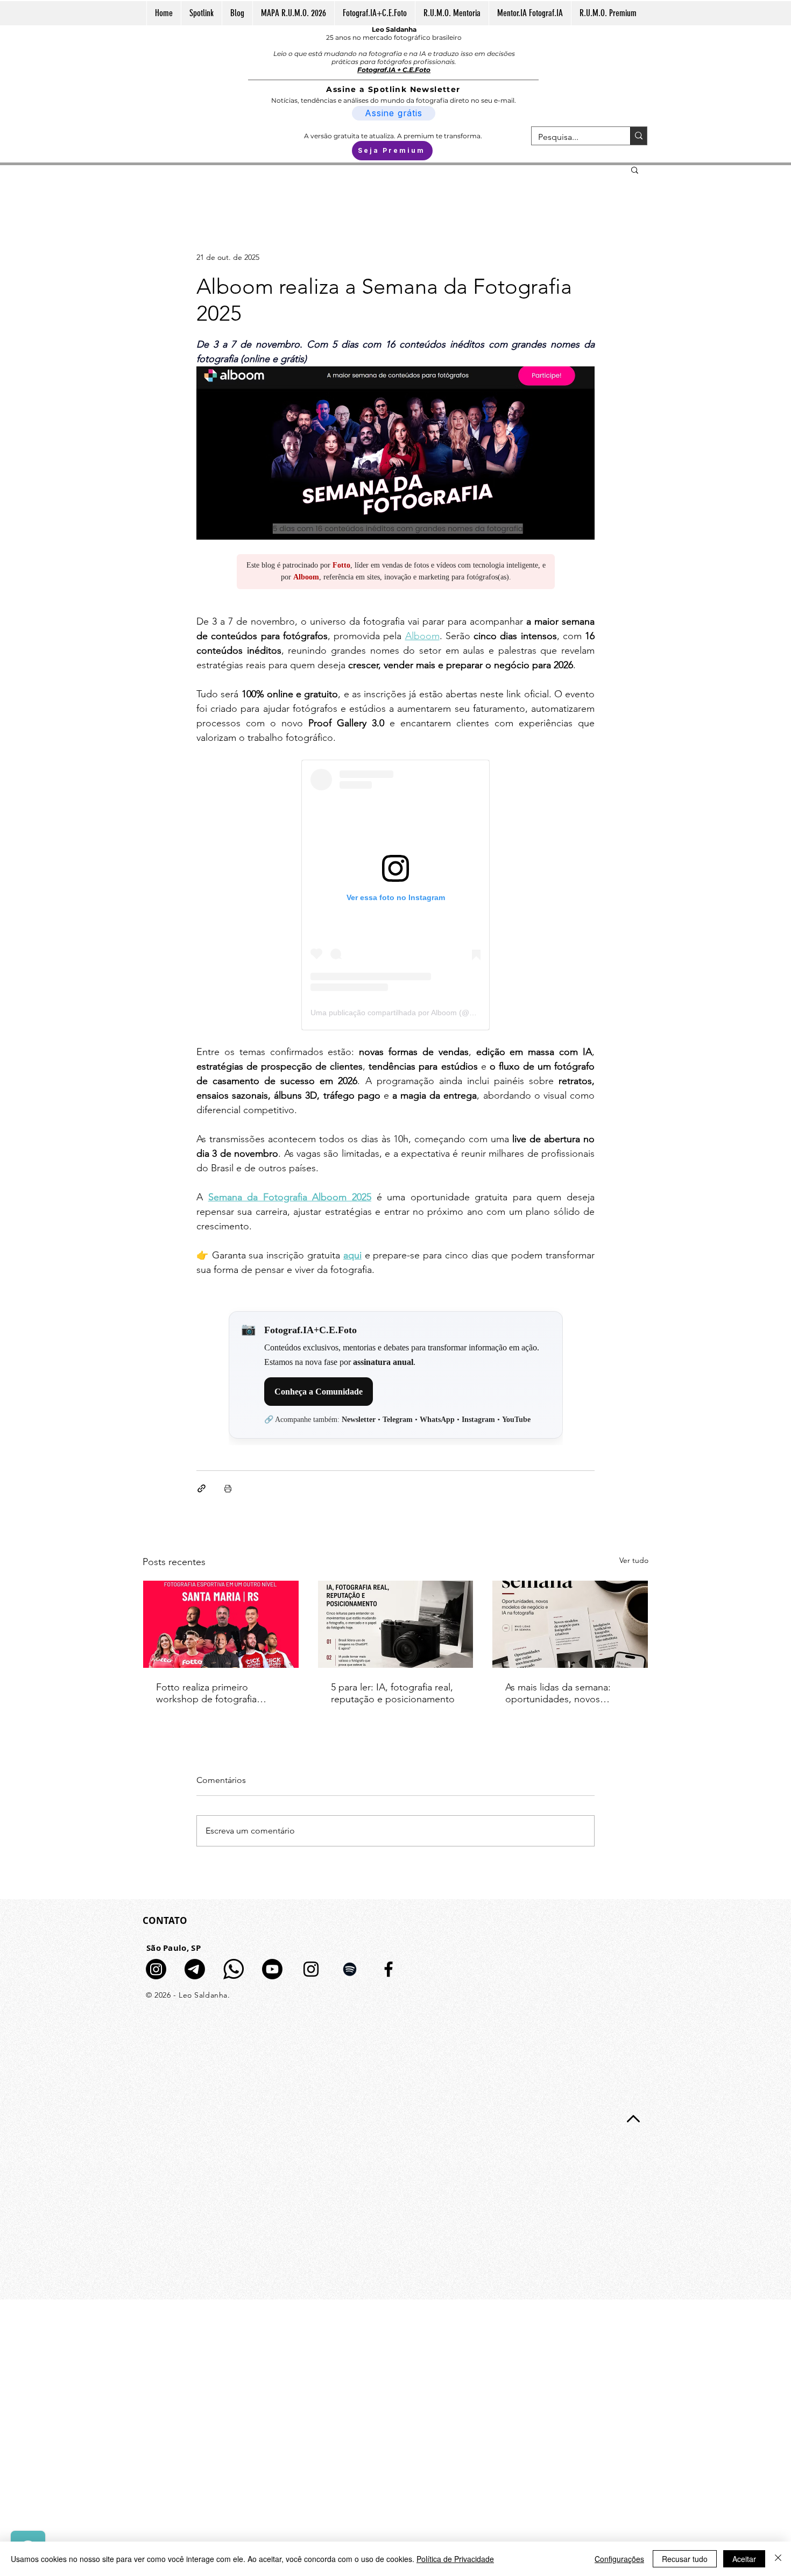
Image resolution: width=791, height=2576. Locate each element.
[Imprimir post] (228, 1488)
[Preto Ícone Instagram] (311, 1969)
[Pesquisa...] (638, 136)
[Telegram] (195, 1969)
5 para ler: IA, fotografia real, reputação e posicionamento (393, 1693)
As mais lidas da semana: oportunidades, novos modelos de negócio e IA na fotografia (567, 1693)
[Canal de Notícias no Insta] (156, 1969)
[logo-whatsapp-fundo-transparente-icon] (234, 1969)
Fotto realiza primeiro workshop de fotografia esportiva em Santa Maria (210, 1693)
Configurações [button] (619, 2559)
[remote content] (396, 577)
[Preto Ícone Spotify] (350, 1969)
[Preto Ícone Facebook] (389, 1969)
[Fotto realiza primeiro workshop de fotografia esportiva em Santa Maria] (221, 1624)
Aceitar (744, 2559)
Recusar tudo (685, 2559)
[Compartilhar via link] (202, 1488)
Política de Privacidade (455, 2559)
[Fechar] (778, 2559)
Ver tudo (634, 1560)
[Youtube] (272, 1969)
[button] (635, 169)
